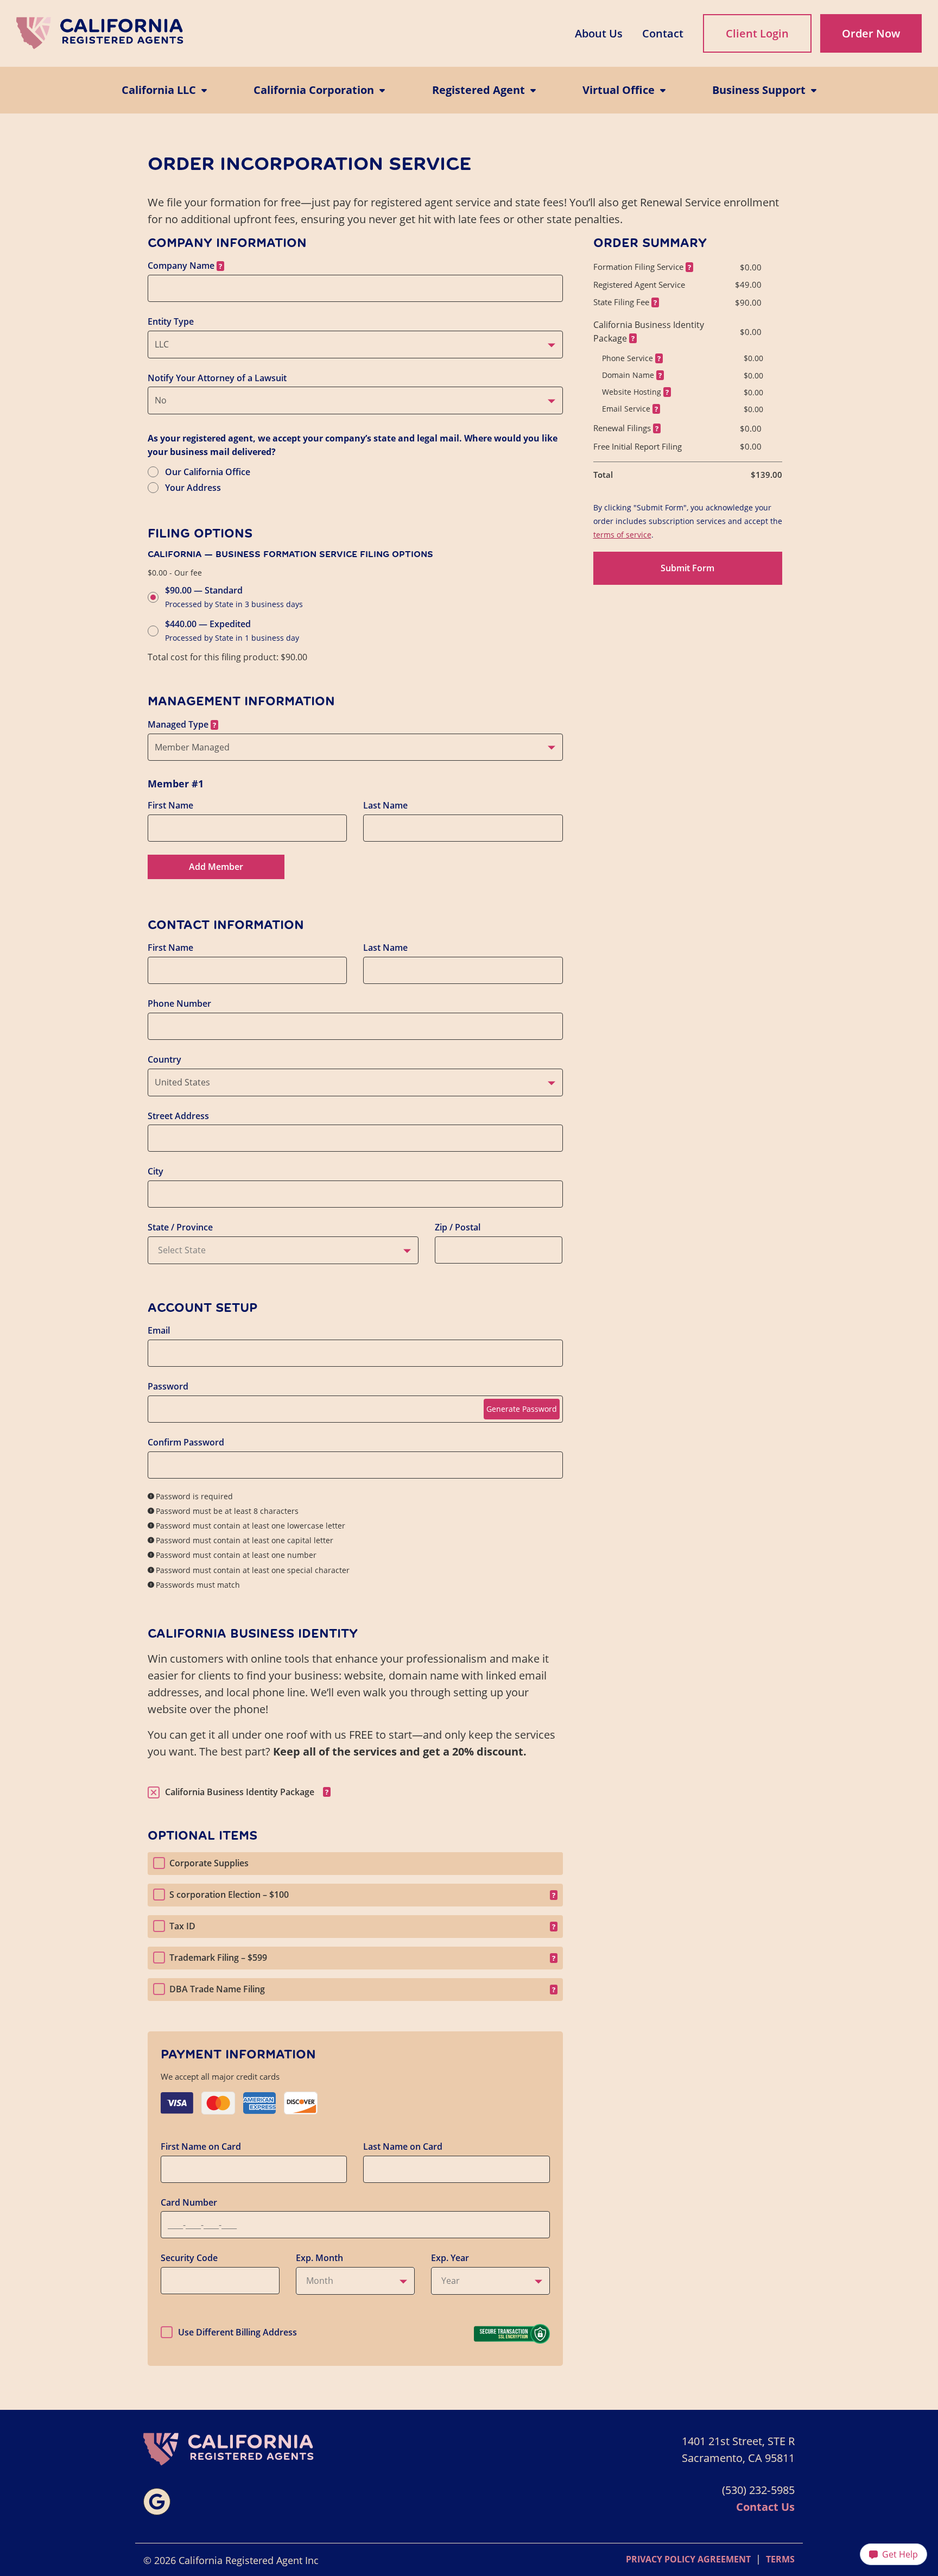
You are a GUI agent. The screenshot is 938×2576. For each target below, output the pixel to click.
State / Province (180, 1227)
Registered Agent (478, 90)
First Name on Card (201, 2146)
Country (164, 1059)
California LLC (159, 90)
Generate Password (522, 1409)
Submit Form (687, 568)
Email (159, 1330)
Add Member (216, 867)
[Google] (157, 2502)
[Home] (100, 33)
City (156, 1171)
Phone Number (179, 1003)
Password (168, 1386)
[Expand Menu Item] (201, 90)
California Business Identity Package (240, 1792)
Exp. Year (450, 2258)
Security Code (189, 2258)
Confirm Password (186, 1442)
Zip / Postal (458, 1227)
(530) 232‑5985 (758, 2490)
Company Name (181, 266)
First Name (170, 805)
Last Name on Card (403, 2146)
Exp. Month (319, 2258)
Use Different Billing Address (237, 2332)
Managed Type (178, 724)
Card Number (189, 2202)
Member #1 (176, 784)
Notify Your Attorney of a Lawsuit (217, 378)
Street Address (178, 1116)
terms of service (622, 535)
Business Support (759, 90)
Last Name (385, 805)
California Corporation (314, 90)
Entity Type (171, 321)
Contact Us (765, 2507)
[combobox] (355, 345)
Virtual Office (619, 90)
